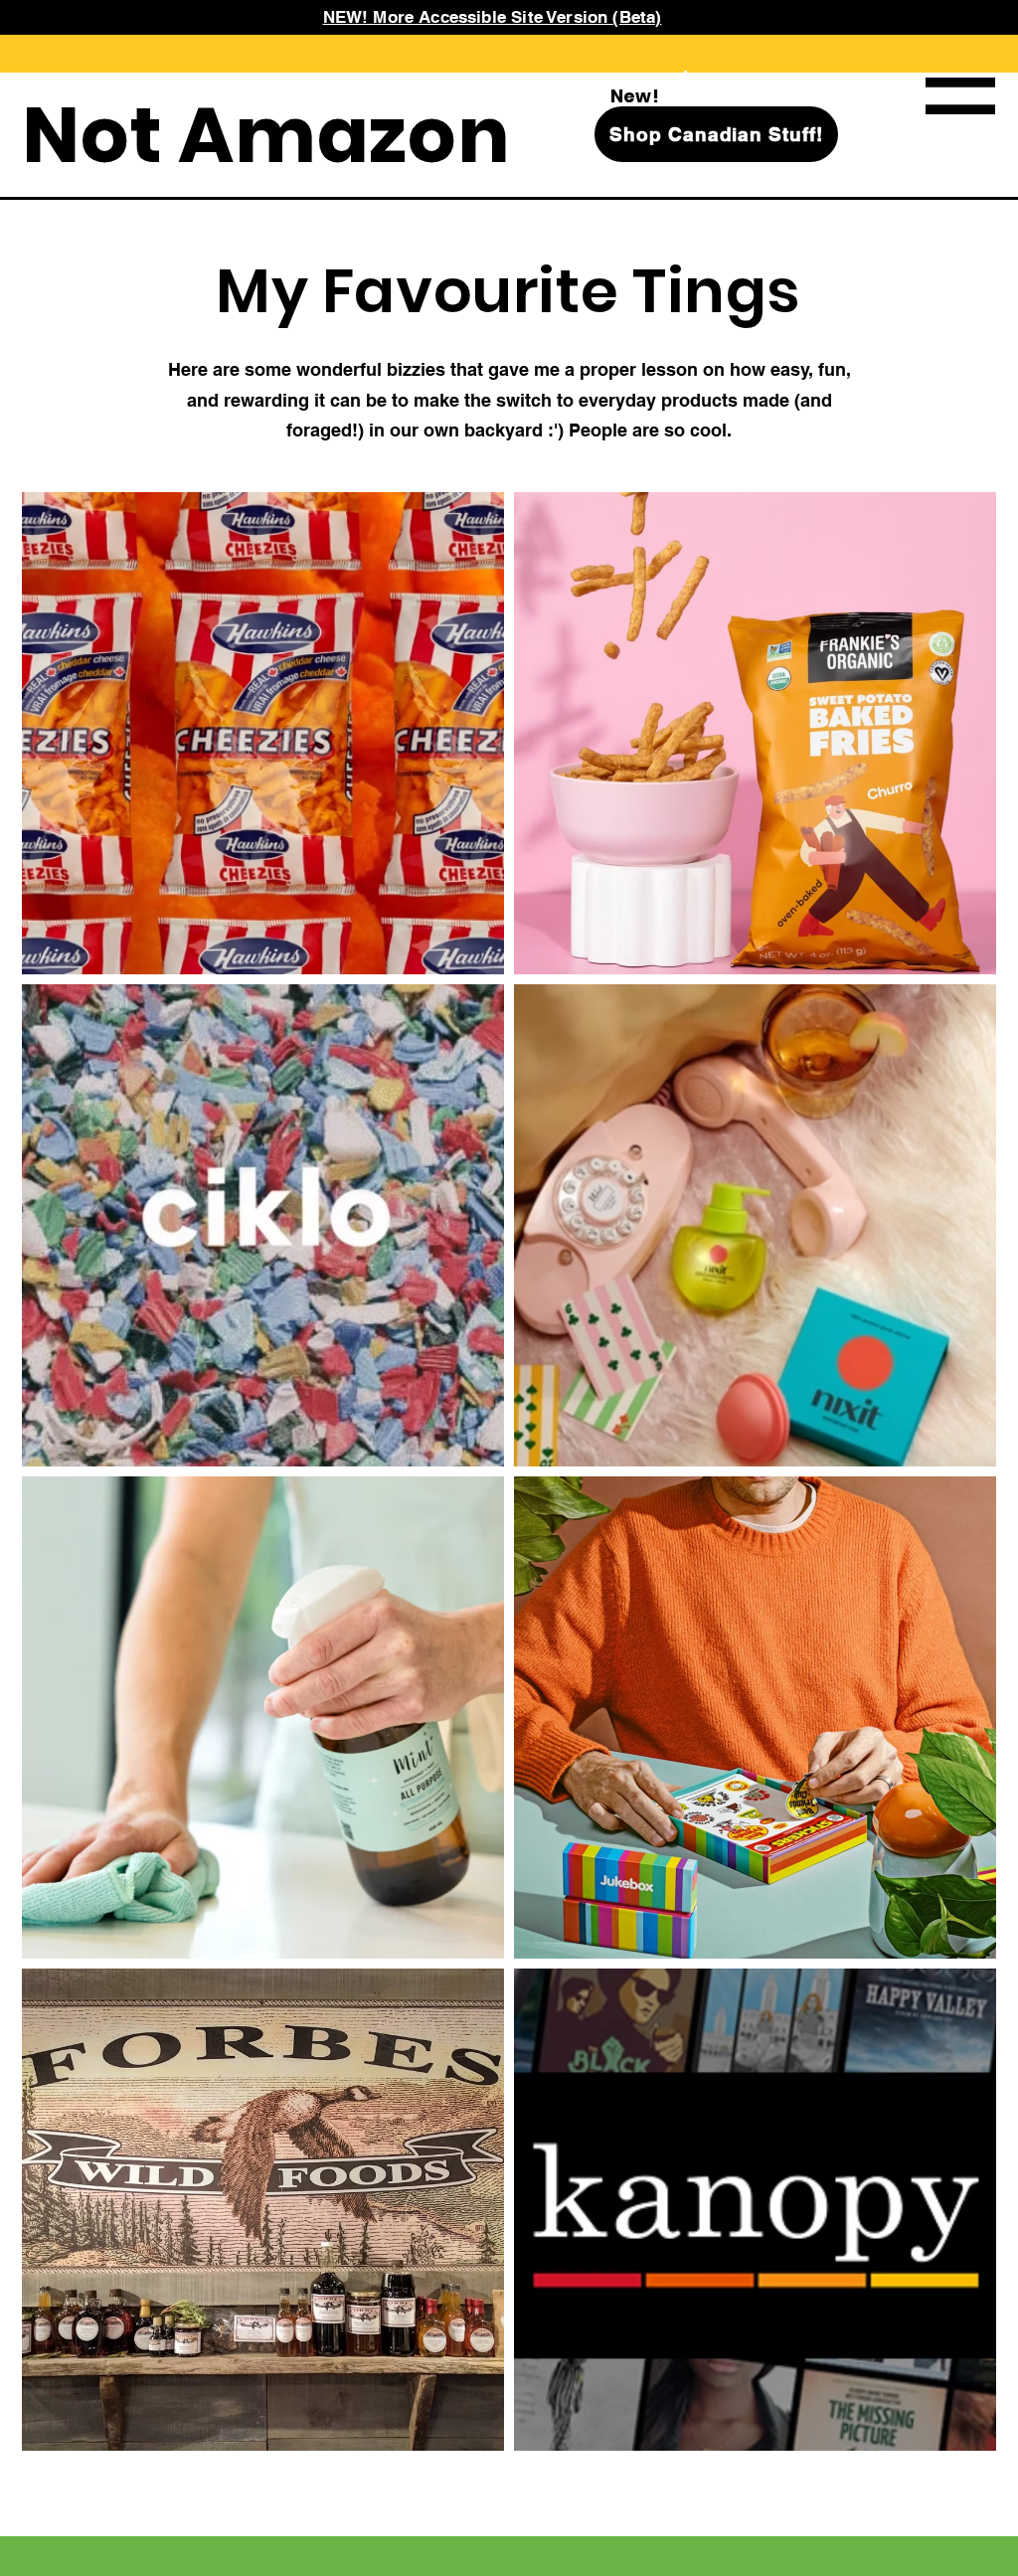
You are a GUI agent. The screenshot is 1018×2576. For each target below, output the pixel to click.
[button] (960, 96)
